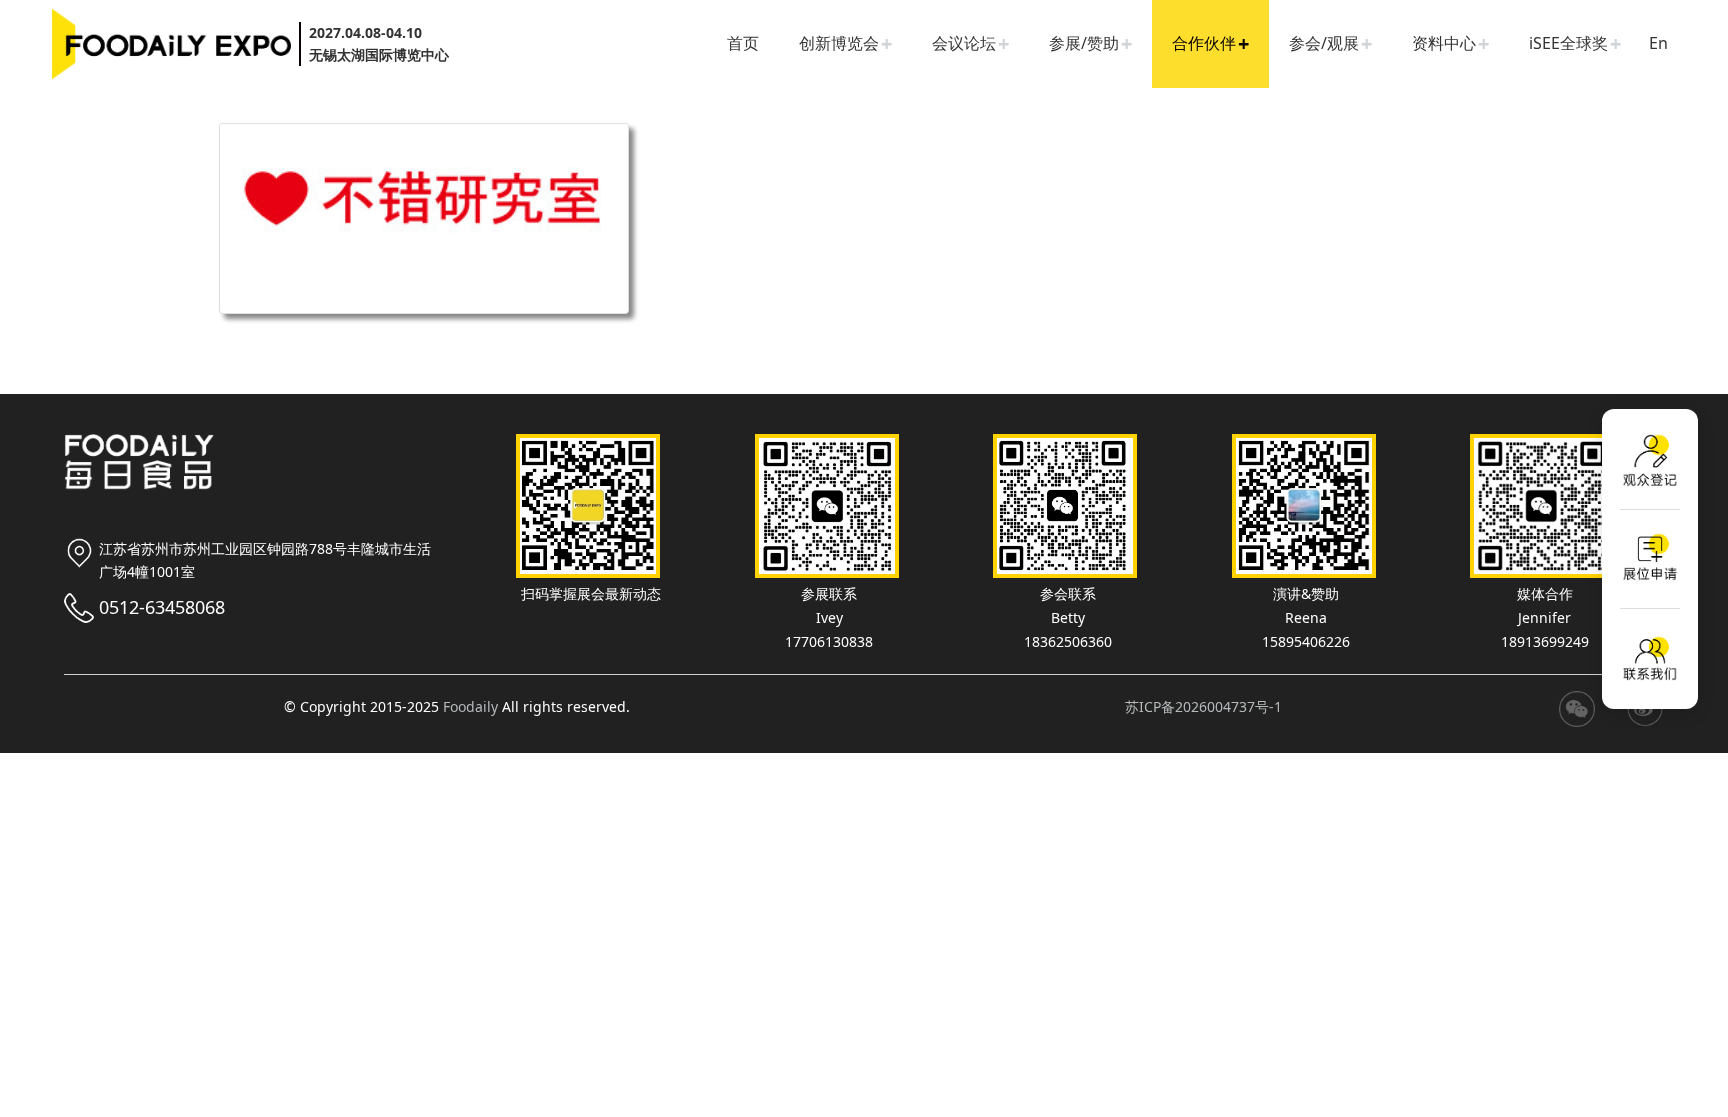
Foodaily (470, 706)
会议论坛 (964, 43)
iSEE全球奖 (1568, 43)
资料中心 (1444, 43)
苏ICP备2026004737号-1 (1203, 706)
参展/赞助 (1084, 43)
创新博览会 (839, 43)
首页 (743, 43)
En (1658, 43)
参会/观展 (1324, 43)
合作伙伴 (1204, 43)
